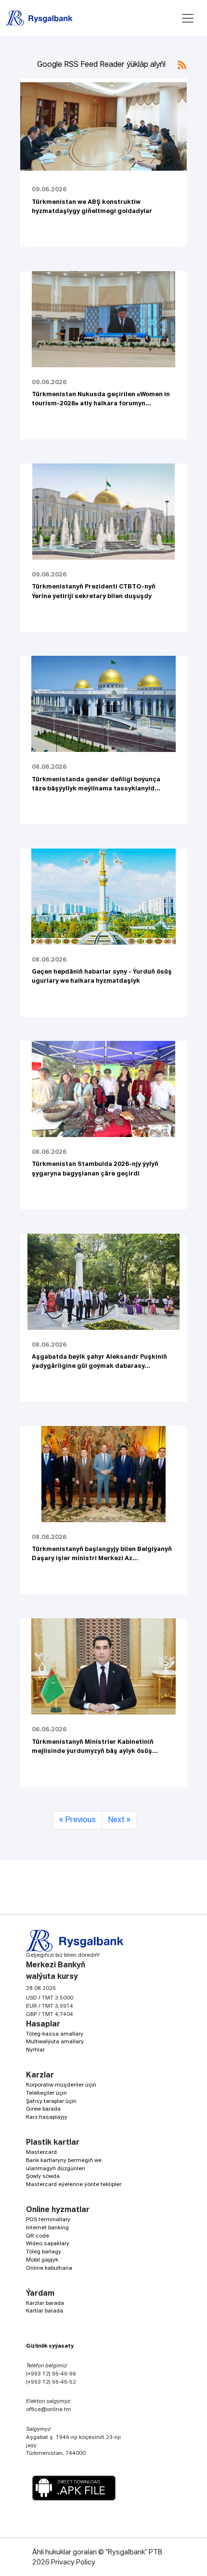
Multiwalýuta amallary (55, 2042)
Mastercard (41, 2152)
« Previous (78, 1820)
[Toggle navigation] (188, 18)
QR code (38, 2236)
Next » (119, 1820)
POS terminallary (48, 2220)
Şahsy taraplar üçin (51, 2101)
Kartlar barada (45, 2311)
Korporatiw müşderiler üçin (61, 2085)
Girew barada (43, 2109)
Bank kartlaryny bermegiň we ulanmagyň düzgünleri (64, 2164)
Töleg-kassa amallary (55, 2034)
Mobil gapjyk (42, 2260)
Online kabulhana (49, 2268)
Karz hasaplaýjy (47, 2117)
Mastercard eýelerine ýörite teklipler (74, 2184)
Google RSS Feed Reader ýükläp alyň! (102, 65)
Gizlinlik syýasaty (50, 2346)
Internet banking (47, 2228)
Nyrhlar (35, 2050)
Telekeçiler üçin (46, 2093)
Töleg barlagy (44, 2252)
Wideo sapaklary (48, 2244)
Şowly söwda (43, 2176)
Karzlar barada (45, 2303)
